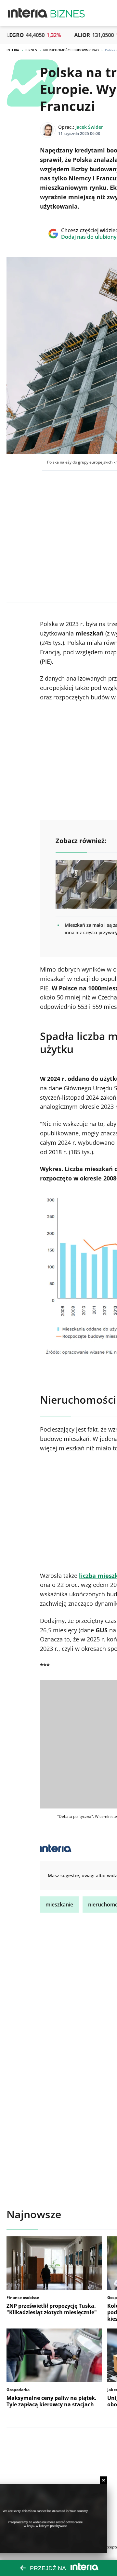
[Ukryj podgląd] (104, 2480)
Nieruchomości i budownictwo (71, 50)
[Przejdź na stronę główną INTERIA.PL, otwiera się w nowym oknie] (28, 13)
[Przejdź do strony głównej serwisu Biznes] (68, 13)
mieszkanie (59, 1905)
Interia (13, 50)
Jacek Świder (89, 127)
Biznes (31, 50)
